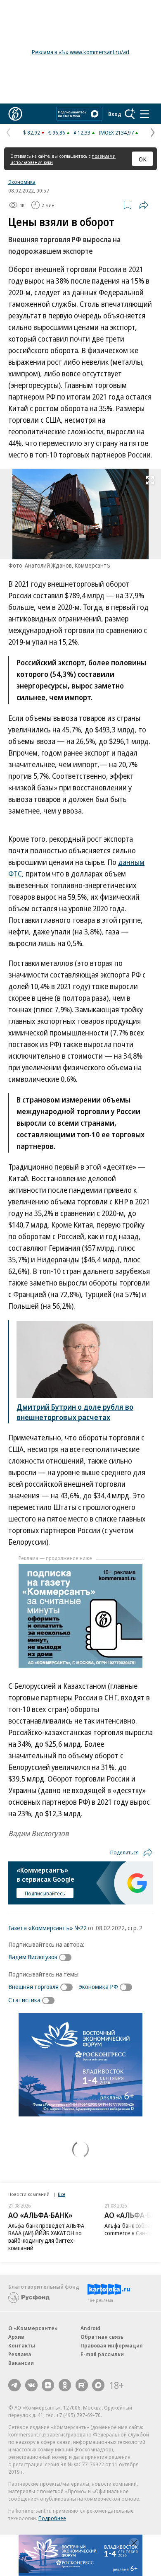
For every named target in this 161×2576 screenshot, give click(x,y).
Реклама (20, 2354)
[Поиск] (130, 114)
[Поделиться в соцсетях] (144, 205)
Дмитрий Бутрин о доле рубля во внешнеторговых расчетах (75, 1412)
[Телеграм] (14, 2385)
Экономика (22, 182)
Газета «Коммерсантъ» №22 (47, 1928)
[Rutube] (82, 2385)
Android (90, 2328)
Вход (115, 114)
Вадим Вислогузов (33, 1957)
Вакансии (21, 2363)
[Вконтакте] (31, 2385)
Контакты (22, 2345)
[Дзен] (48, 2385)
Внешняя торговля (33, 1986)
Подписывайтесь (45, 1893)
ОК (143, 159)
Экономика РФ (98, 1986)
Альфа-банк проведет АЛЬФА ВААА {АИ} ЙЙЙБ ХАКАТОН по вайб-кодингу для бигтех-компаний (46, 2237)
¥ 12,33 (82, 132)
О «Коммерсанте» (33, 2328)
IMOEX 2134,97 (116, 132)
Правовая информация (112, 2345)
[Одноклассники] (65, 2385)
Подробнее (52, 2518)
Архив (16, 2337)
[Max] (98, 2385)
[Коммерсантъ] (15, 114)
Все (62, 2194)
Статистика (24, 2000)
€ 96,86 (57, 132)
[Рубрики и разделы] (144, 114)
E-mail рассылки (102, 2354)
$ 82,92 (32, 132)
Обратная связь (102, 2337)
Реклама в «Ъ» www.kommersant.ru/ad (80, 52)
